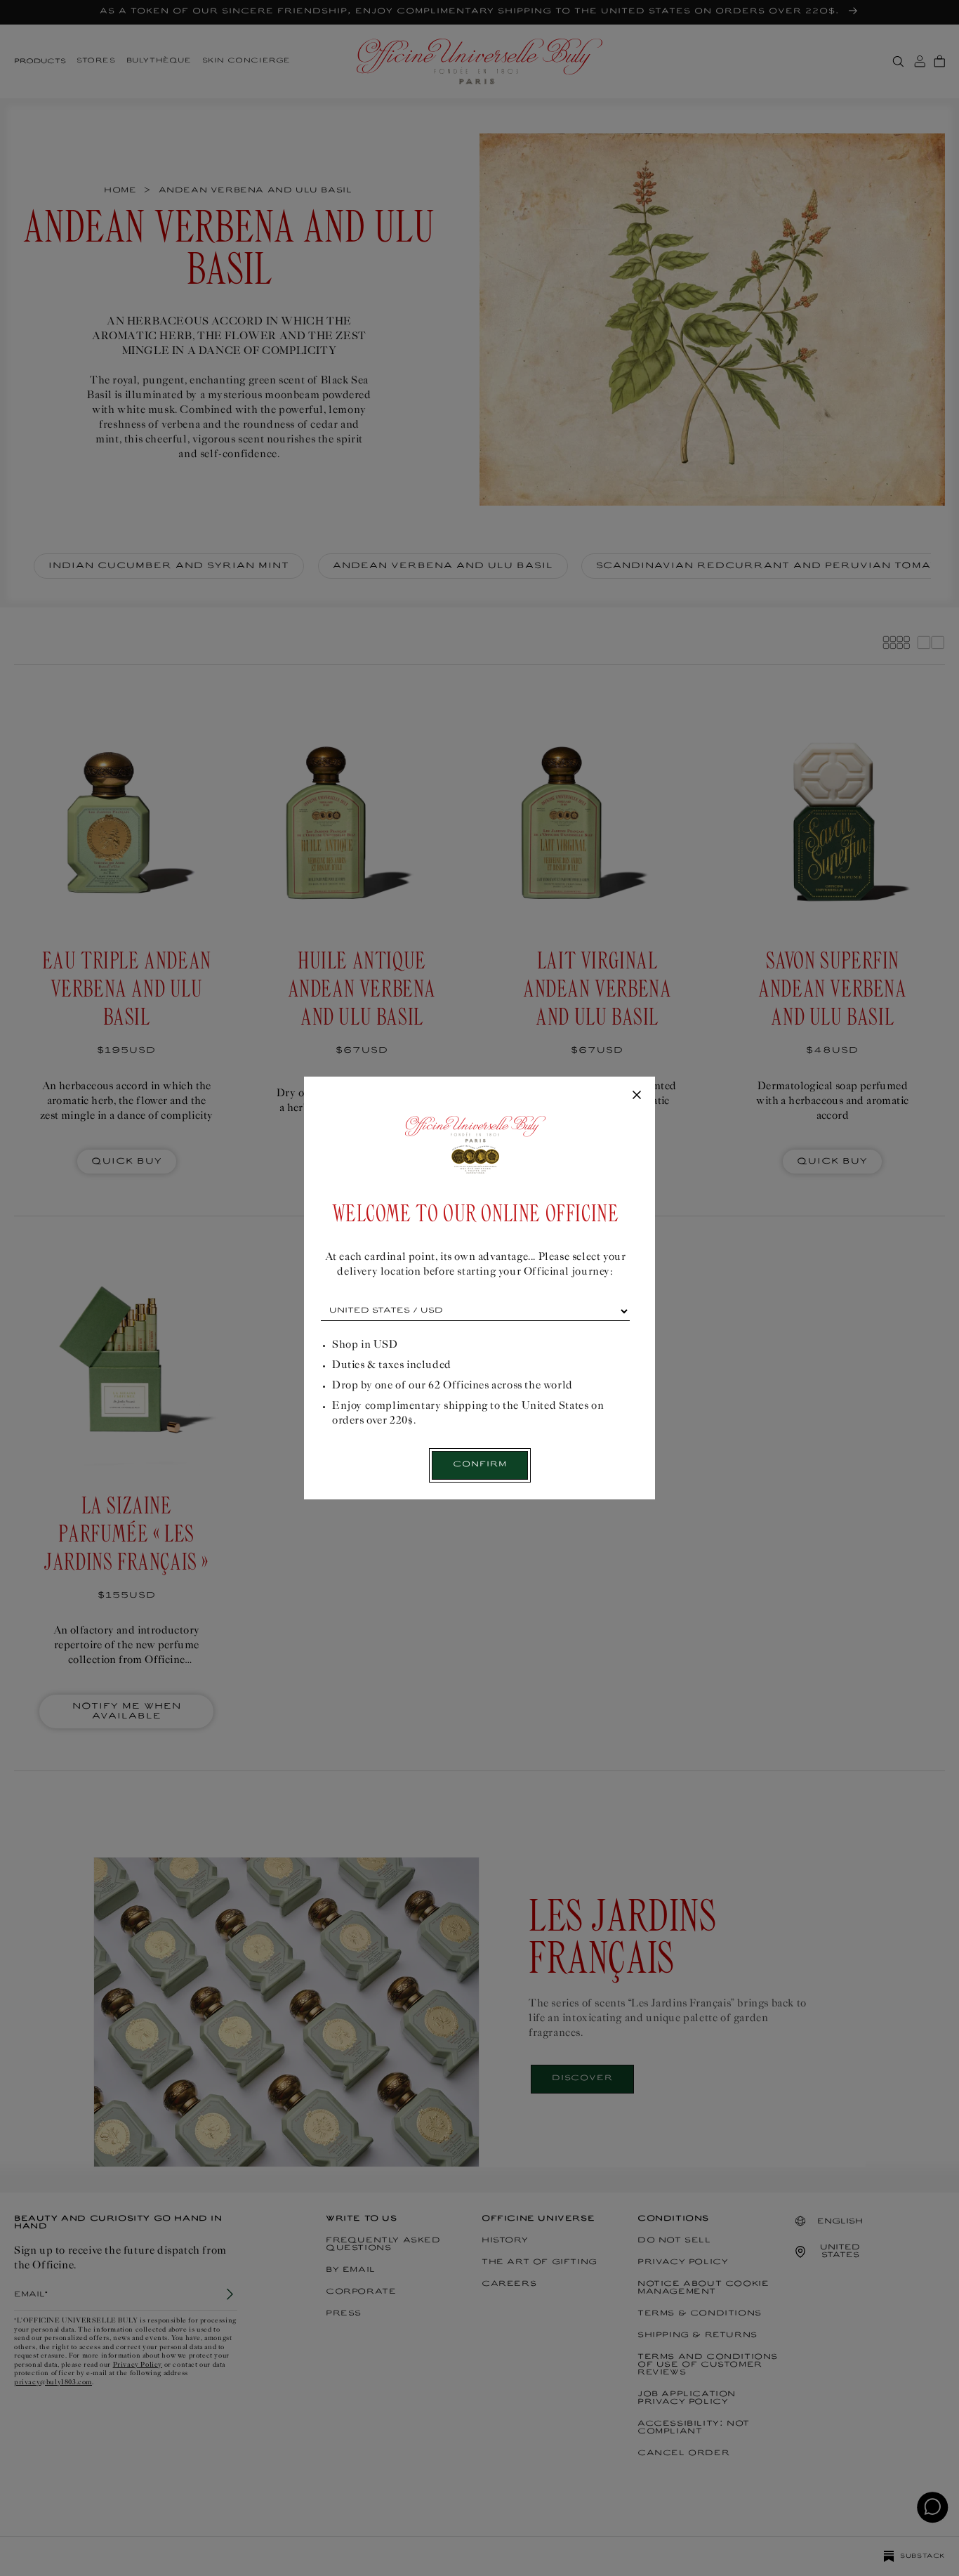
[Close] (637, 1096)
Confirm (480, 1465)
